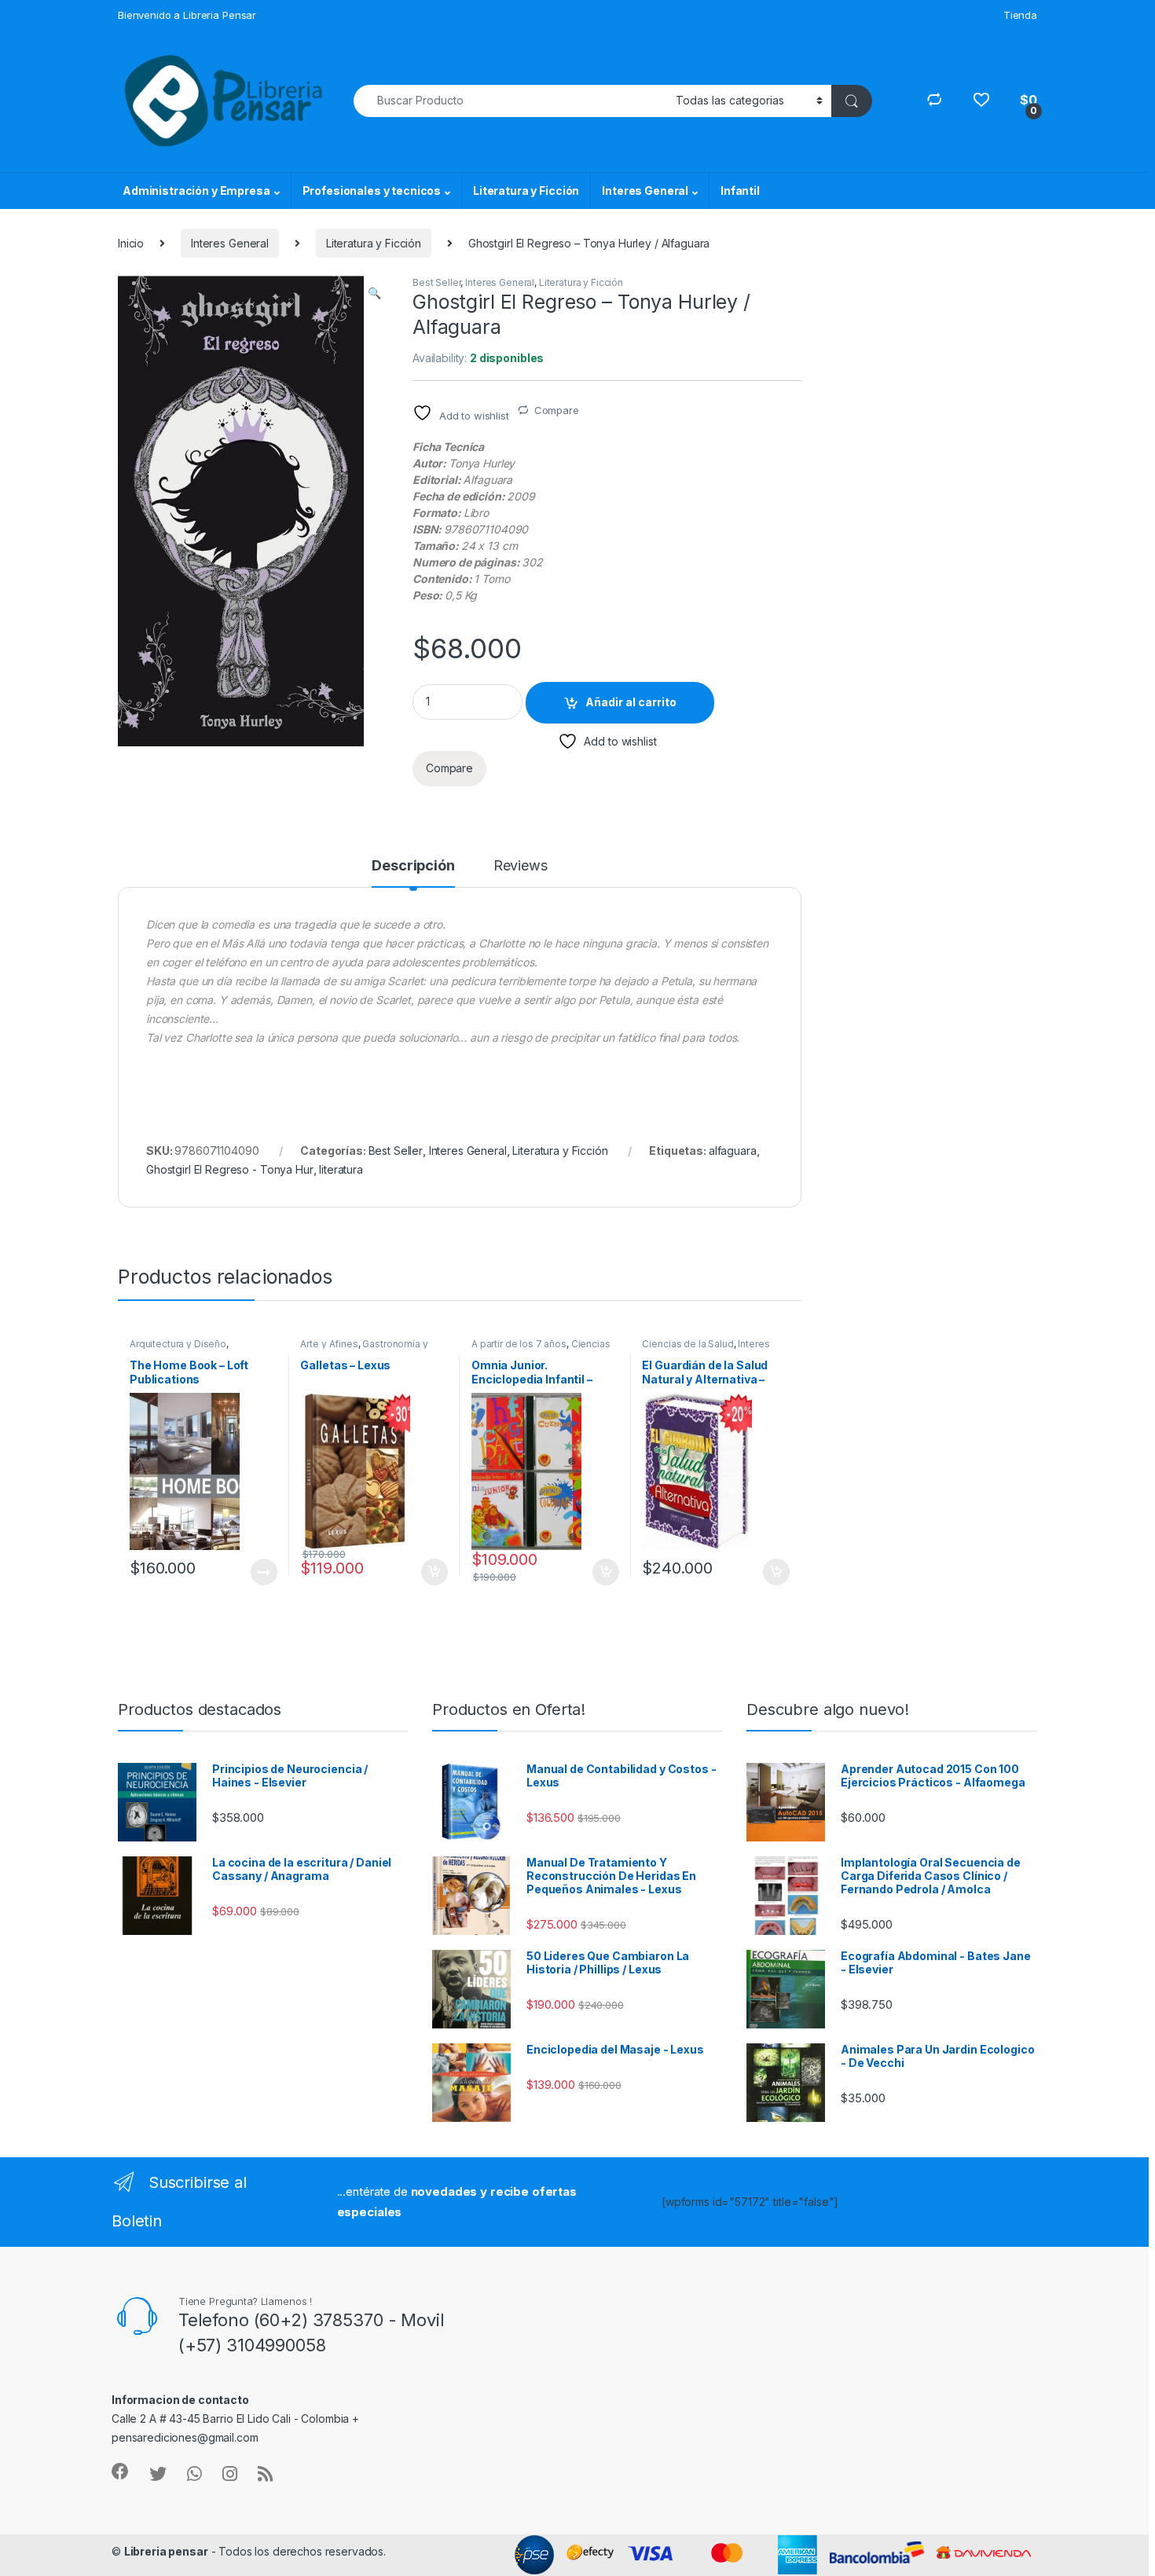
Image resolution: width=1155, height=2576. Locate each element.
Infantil (740, 191)
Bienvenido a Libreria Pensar (187, 15)
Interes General (645, 191)
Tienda (1020, 15)
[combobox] (510, 101)
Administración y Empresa (196, 191)
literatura (341, 1169)
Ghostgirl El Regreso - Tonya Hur (230, 1169)
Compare (557, 410)
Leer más (264, 1572)
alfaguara (733, 1151)
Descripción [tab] (413, 866)
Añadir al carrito (631, 702)
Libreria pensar (166, 2551)
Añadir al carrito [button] (432, 1572)
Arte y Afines (329, 1344)
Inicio (131, 243)
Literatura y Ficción (526, 191)
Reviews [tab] (521, 866)
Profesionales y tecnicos (372, 191)
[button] (374, 293)
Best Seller (436, 282)
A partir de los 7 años (519, 1344)
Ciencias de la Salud (687, 1344)
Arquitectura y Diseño (178, 1344)
